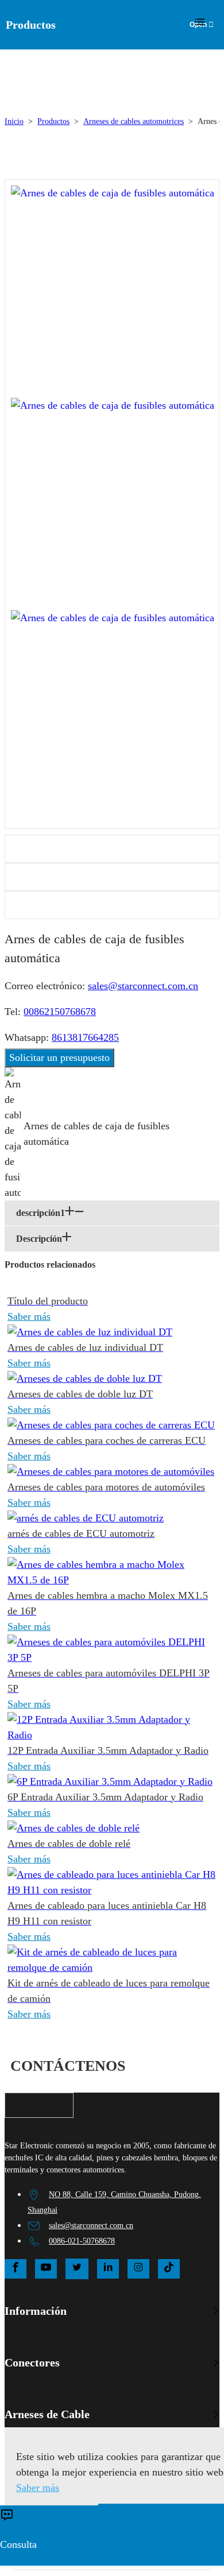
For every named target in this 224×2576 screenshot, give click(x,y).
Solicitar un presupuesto (59, 1057)
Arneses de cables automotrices (134, 121)
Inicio (14, 121)
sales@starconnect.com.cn (143, 986)
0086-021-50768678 (82, 2241)
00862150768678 (60, 1012)
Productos (53, 121)
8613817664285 (85, 1037)
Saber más (29, 1316)
